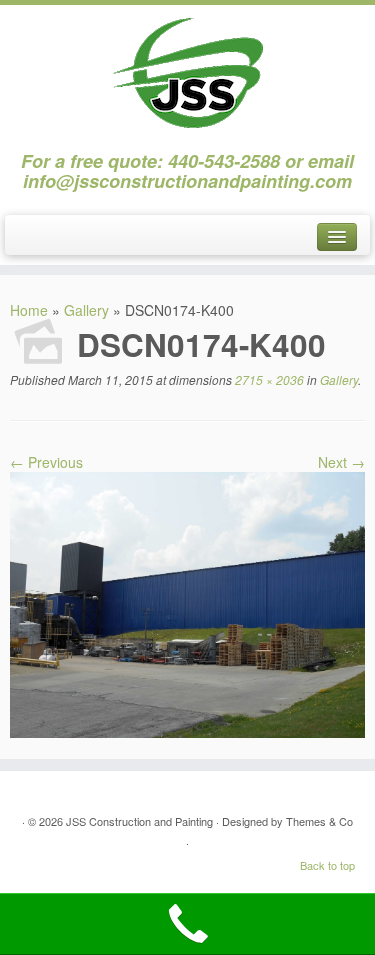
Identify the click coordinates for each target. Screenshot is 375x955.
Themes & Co (319, 821)
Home (29, 310)
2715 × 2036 (268, 379)
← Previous (46, 462)
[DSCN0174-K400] (187, 603)
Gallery (86, 310)
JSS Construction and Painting (139, 821)
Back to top (327, 865)
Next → (341, 462)
